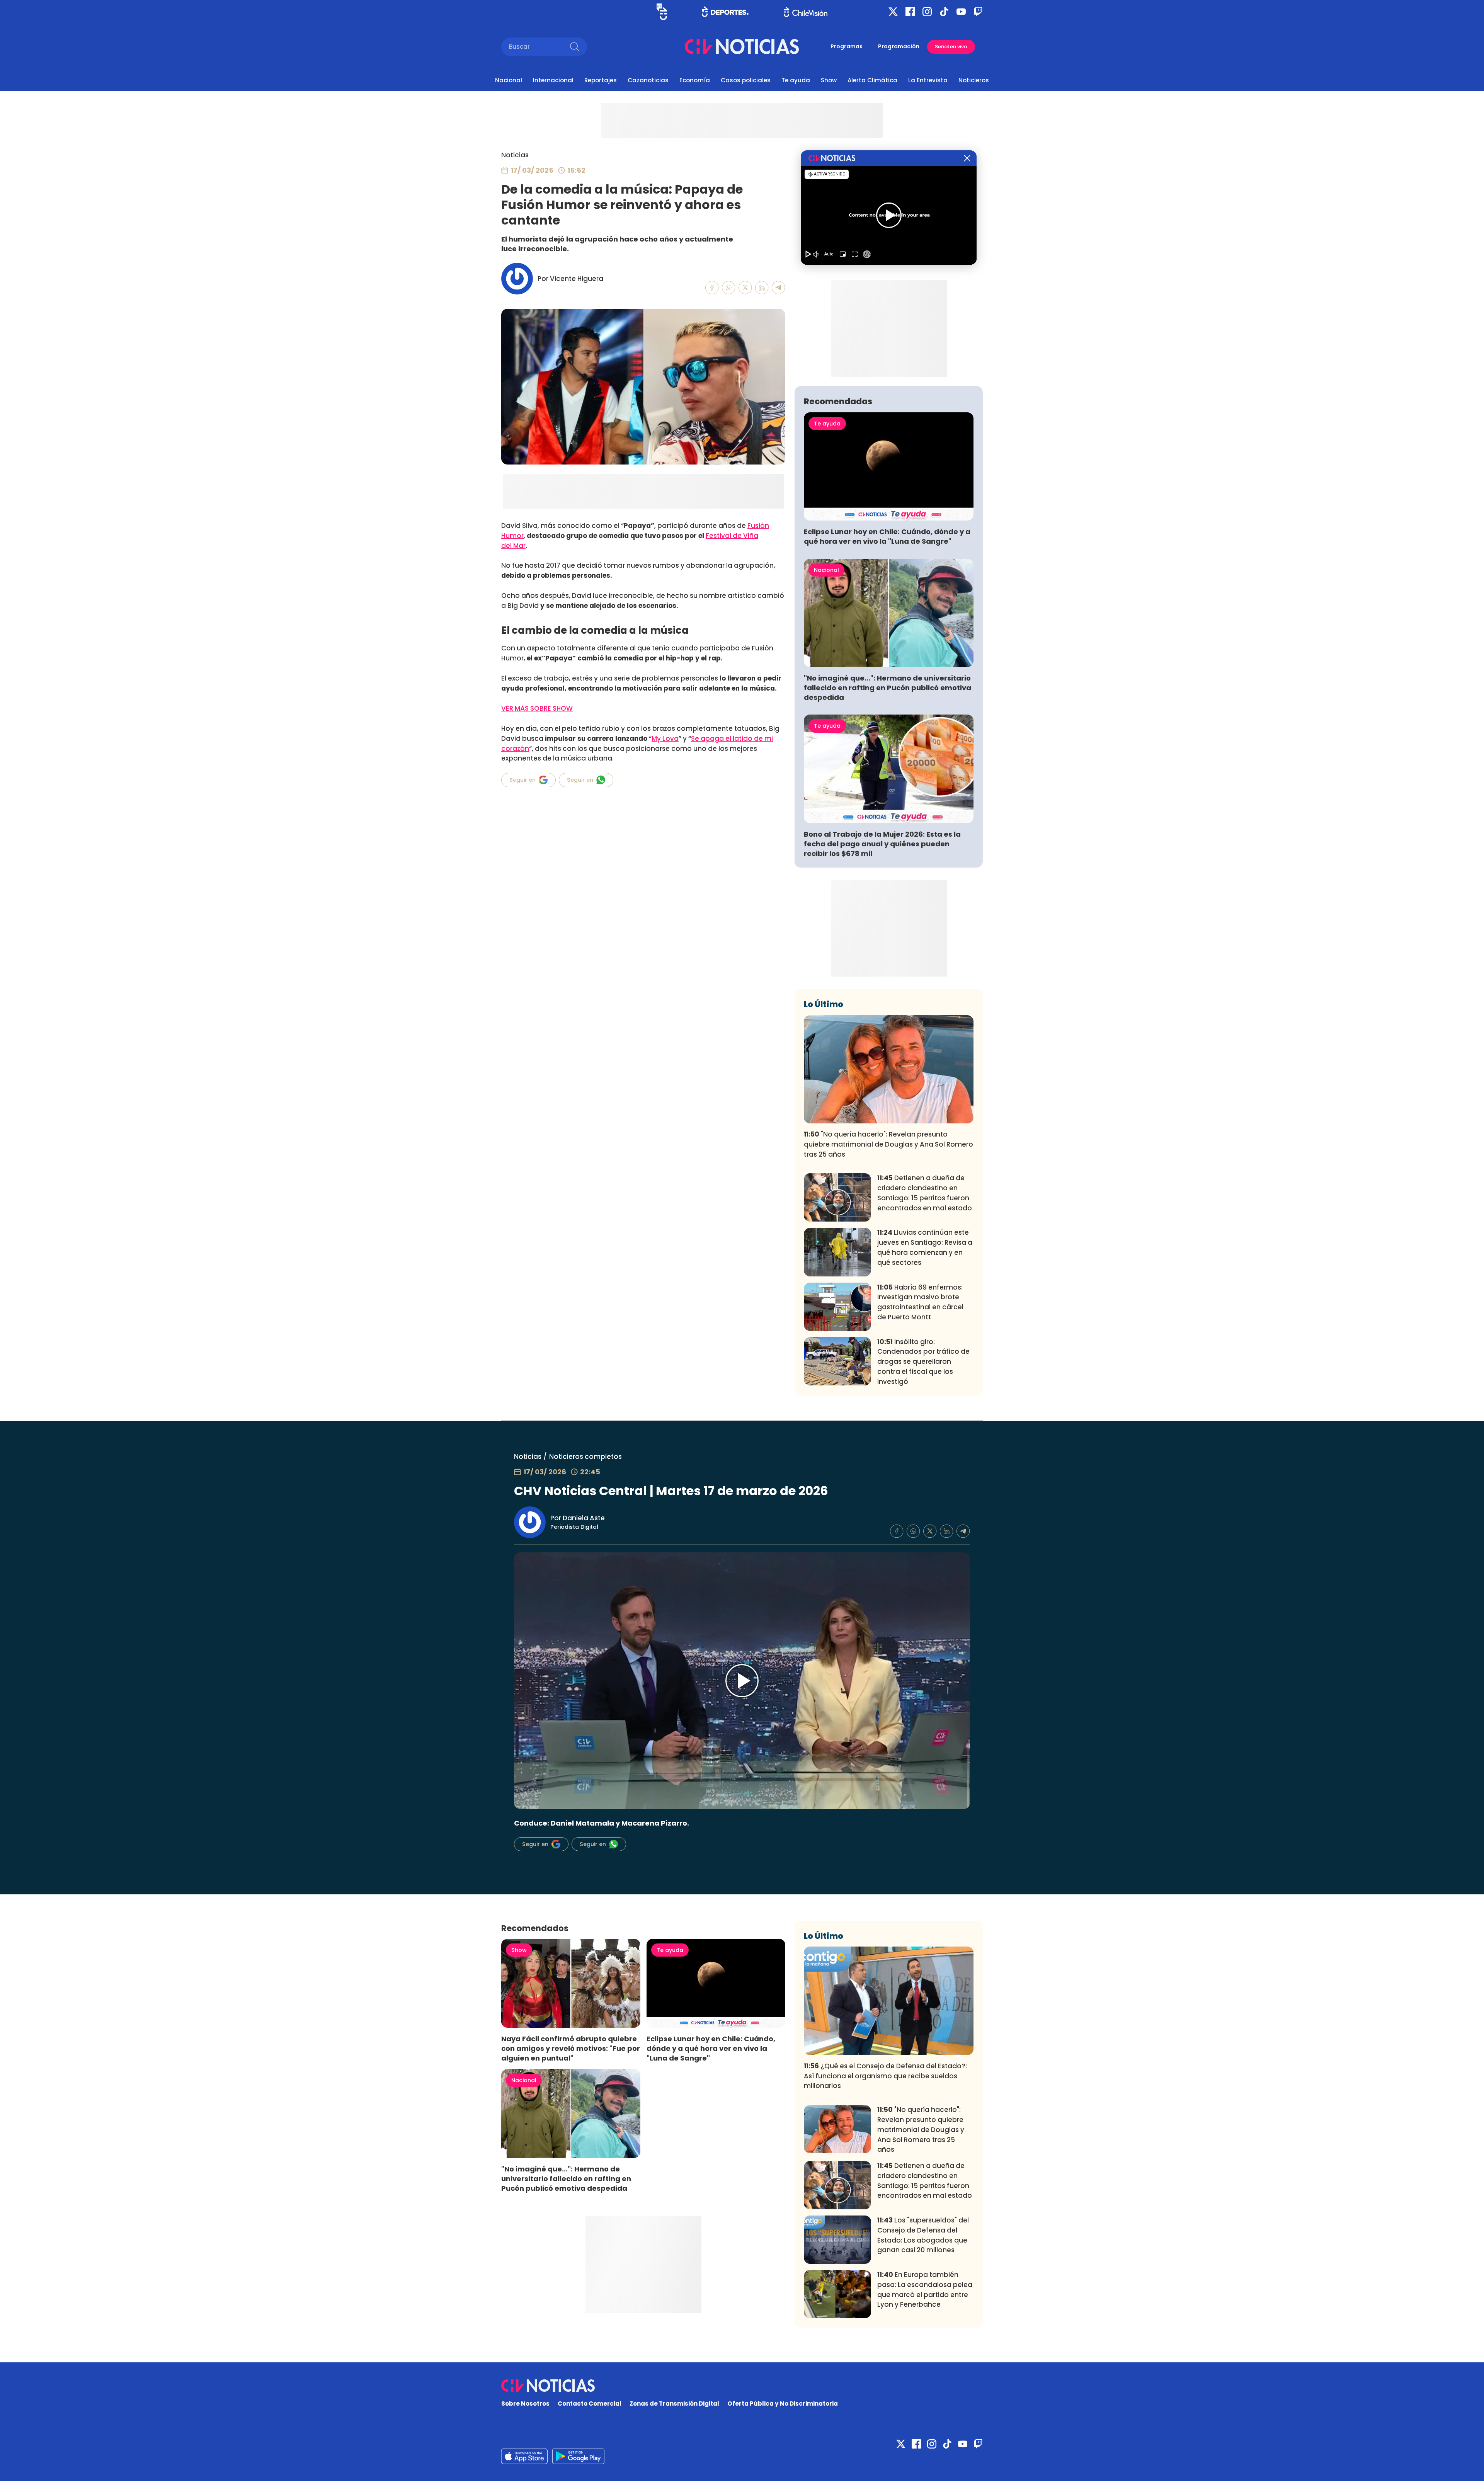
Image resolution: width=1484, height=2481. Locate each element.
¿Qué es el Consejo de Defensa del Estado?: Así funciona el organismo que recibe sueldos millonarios (885, 2076)
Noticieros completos (585, 1457)
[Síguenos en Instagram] (927, 12)
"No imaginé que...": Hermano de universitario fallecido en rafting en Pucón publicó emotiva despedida (888, 688)
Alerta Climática (872, 80)
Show (829, 80)
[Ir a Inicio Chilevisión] (806, 12)
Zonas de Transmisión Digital (674, 2404)
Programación (899, 46)
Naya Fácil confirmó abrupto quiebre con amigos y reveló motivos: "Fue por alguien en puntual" (571, 2048)
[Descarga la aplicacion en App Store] (578, 2456)
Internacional (553, 80)
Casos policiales (746, 80)
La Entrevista (928, 80)
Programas (847, 46)
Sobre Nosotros (525, 2404)
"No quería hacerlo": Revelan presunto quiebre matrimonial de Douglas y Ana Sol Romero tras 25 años (888, 1144)
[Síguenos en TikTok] (944, 12)
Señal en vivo (951, 47)
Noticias (515, 155)
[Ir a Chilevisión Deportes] (725, 12)
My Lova (665, 739)
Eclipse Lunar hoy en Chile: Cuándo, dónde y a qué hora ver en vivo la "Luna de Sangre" (887, 536)
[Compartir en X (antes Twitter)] (745, 288)
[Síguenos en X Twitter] (893, 12)
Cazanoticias (648, 80)
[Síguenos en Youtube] (961, 12)
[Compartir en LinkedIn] (762, 288)
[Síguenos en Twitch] (978, 12)
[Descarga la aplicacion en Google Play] (524, 2456)
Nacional (509, 80)
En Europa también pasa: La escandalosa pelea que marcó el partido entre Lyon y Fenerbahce (925, 2290)
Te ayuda (796, 80)
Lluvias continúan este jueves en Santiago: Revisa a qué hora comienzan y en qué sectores (925, 1247)
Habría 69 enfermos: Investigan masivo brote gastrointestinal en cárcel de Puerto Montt (920, 1302)
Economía (695, 80)
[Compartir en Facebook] (712, 288)
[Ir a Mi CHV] (662, 12)
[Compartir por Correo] (779, 288)
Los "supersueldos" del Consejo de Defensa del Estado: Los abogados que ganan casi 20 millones (923, 2235)
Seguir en (522, 780)
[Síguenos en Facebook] (910, 12)
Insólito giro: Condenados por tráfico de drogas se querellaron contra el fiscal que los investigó (923, 1362)
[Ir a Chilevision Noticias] (742, 2386)
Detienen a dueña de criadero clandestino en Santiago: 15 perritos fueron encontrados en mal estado (925, 1193)
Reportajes (601, 80)
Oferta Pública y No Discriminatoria (783, 2404)
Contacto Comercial (590, 2404)
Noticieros (974, 80)
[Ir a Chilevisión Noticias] (742, 47)
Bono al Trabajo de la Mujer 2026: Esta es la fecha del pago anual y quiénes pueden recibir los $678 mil (882, 844)
